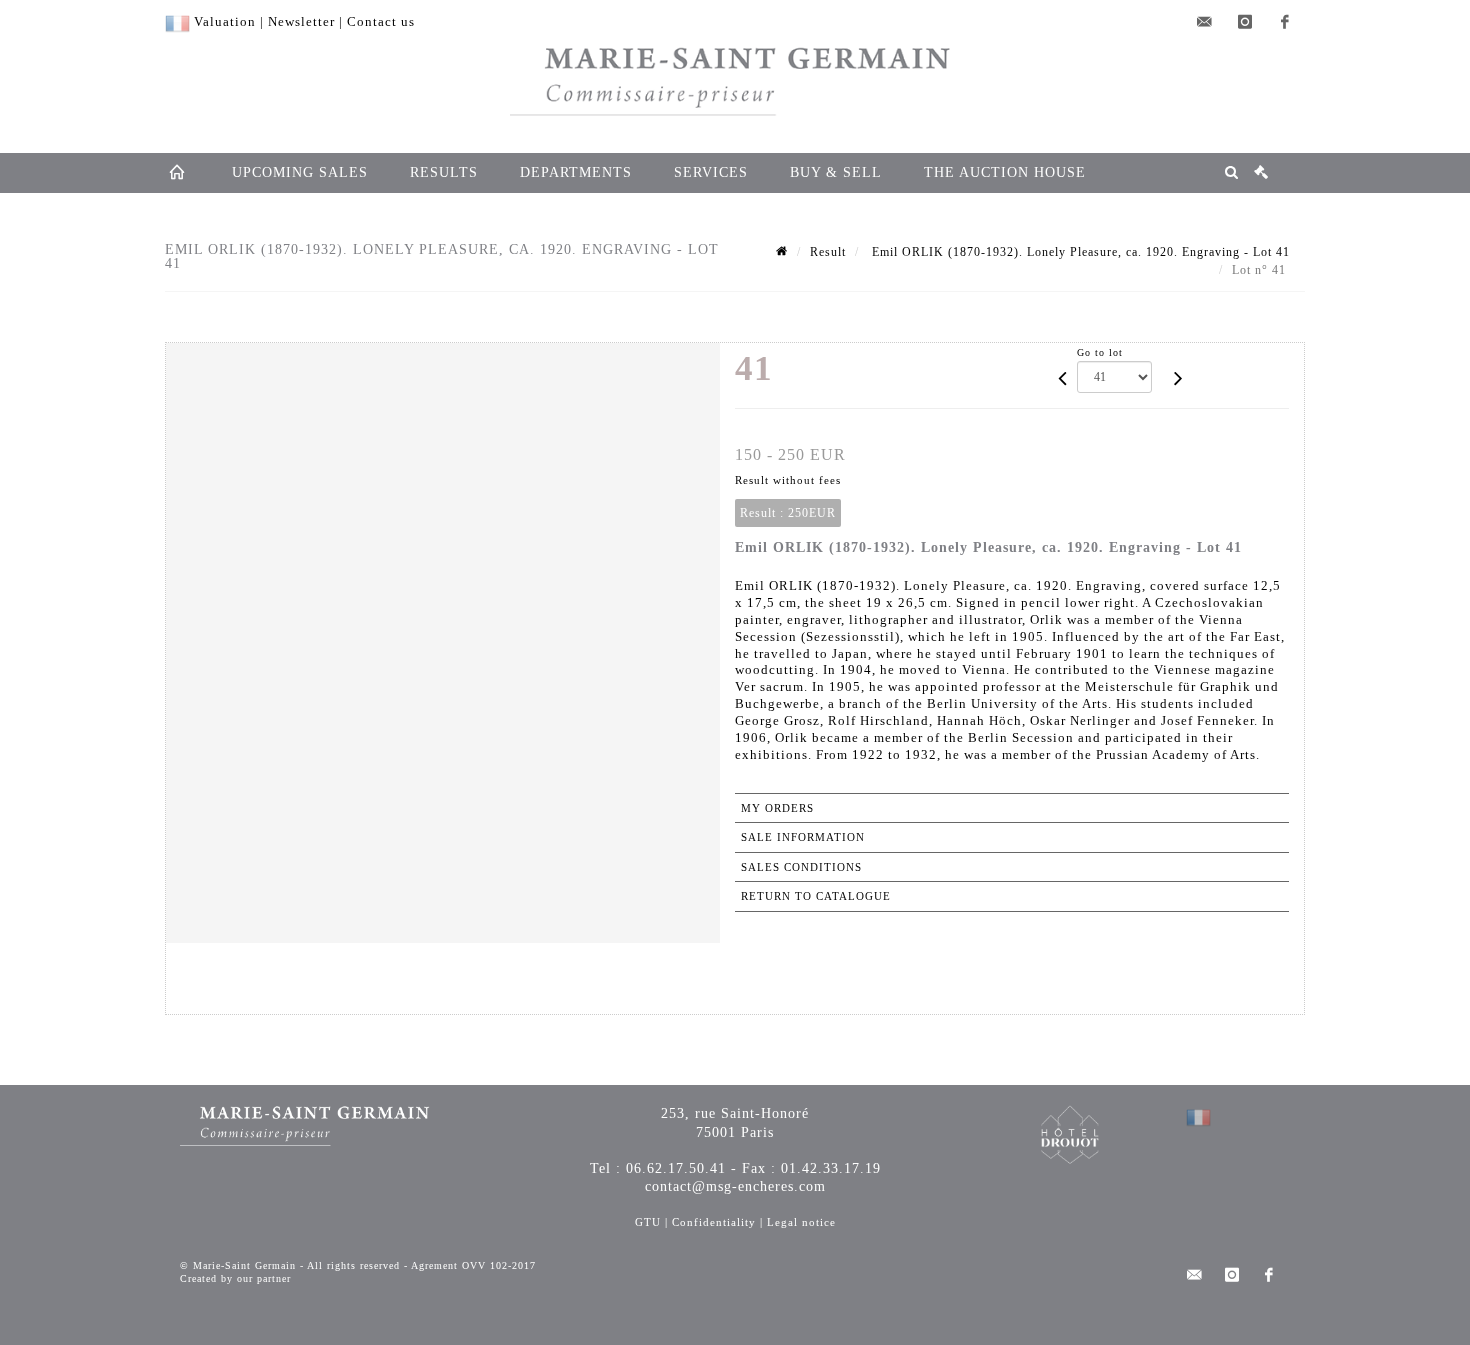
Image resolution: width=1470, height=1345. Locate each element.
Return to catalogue (816, 896)
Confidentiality (714, 1222)
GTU (648, 1222)
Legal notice (801, 1222)
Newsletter (301, 21)
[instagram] (1245, 22)
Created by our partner (235, 1278)
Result (828, 252)
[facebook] (1285, 22)
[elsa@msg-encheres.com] (1205, 22)
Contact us (381, 21)
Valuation (225, 21)
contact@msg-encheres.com (735, 1186)
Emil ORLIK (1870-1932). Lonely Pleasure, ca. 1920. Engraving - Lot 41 (1079, 252)
